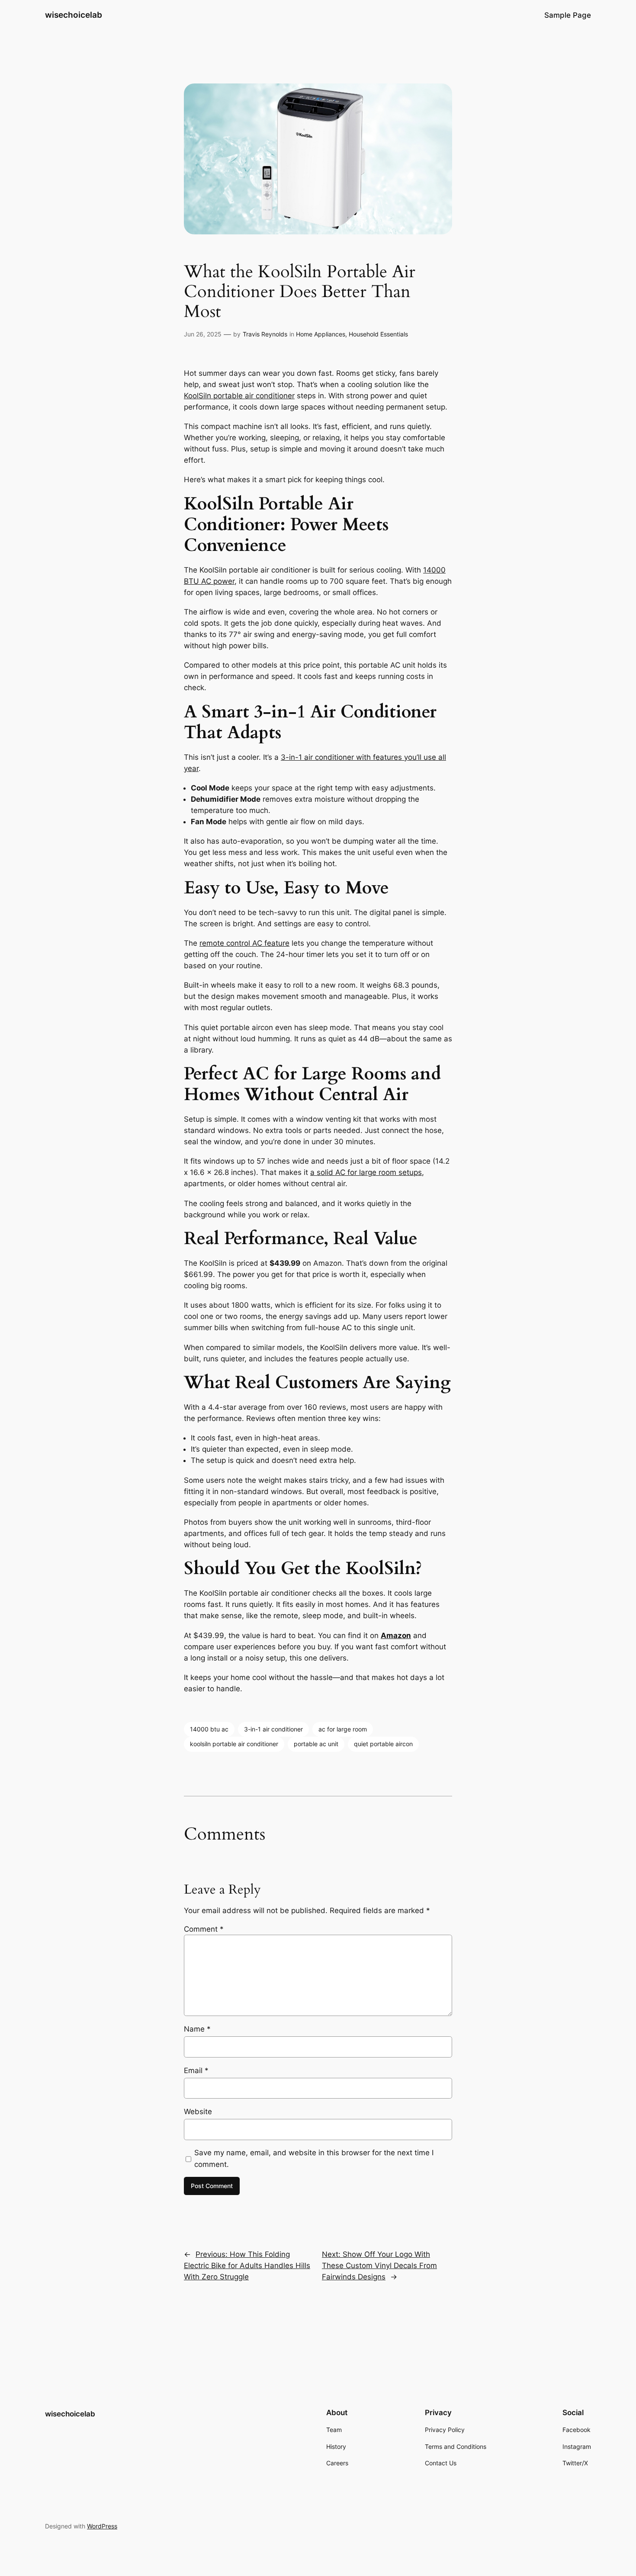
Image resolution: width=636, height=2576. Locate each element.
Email (196, 2070)
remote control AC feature (244, 943)
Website (198, 2112)
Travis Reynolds (265, 334)
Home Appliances (321, 334)
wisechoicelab (74, 15)
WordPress (102, 2526)
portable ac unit (316, 1744)
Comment (204, 1929)
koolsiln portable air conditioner (234, 1744)
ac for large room (343, 1729)
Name (197, 2029)
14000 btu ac (209, 1729)
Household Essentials (378, 334)
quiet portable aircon (383, 1744)
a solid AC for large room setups (366, 1172)
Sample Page (568, 15)
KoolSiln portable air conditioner (239, 396)
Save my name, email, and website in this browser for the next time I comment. (314, 2158)
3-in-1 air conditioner (273, 1729)
